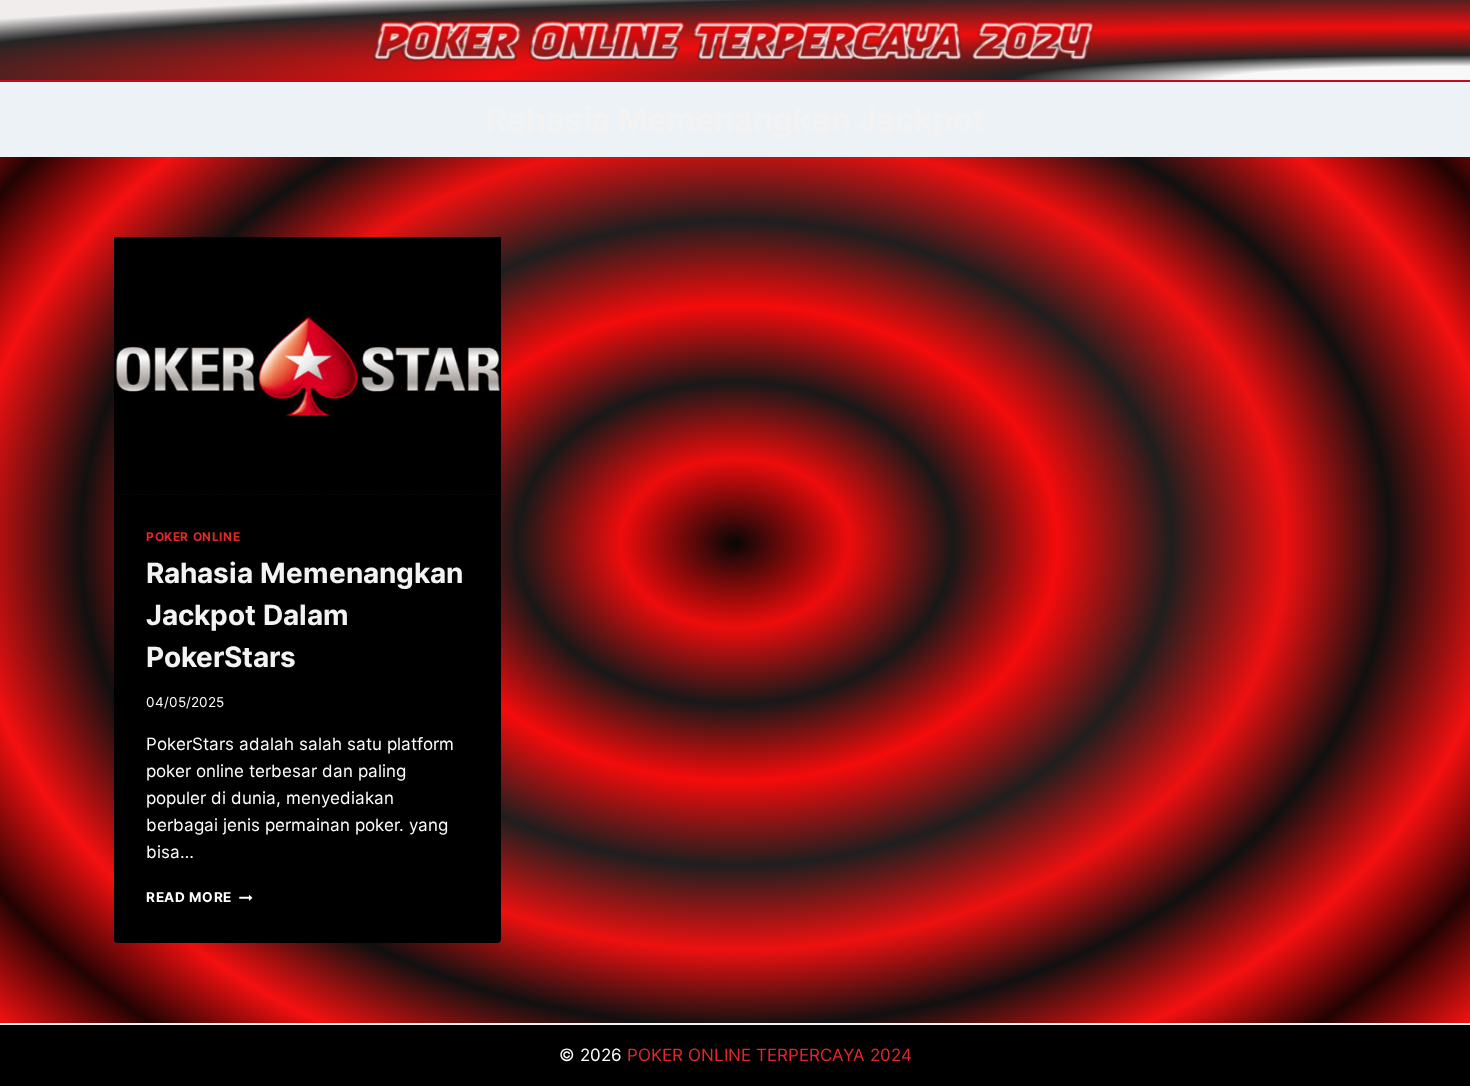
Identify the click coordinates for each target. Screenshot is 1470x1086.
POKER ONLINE (193, 536)
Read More (199, 897)
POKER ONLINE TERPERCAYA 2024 (769, 1055)
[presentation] (307, 366)
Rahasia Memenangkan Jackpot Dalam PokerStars (304, 615)
